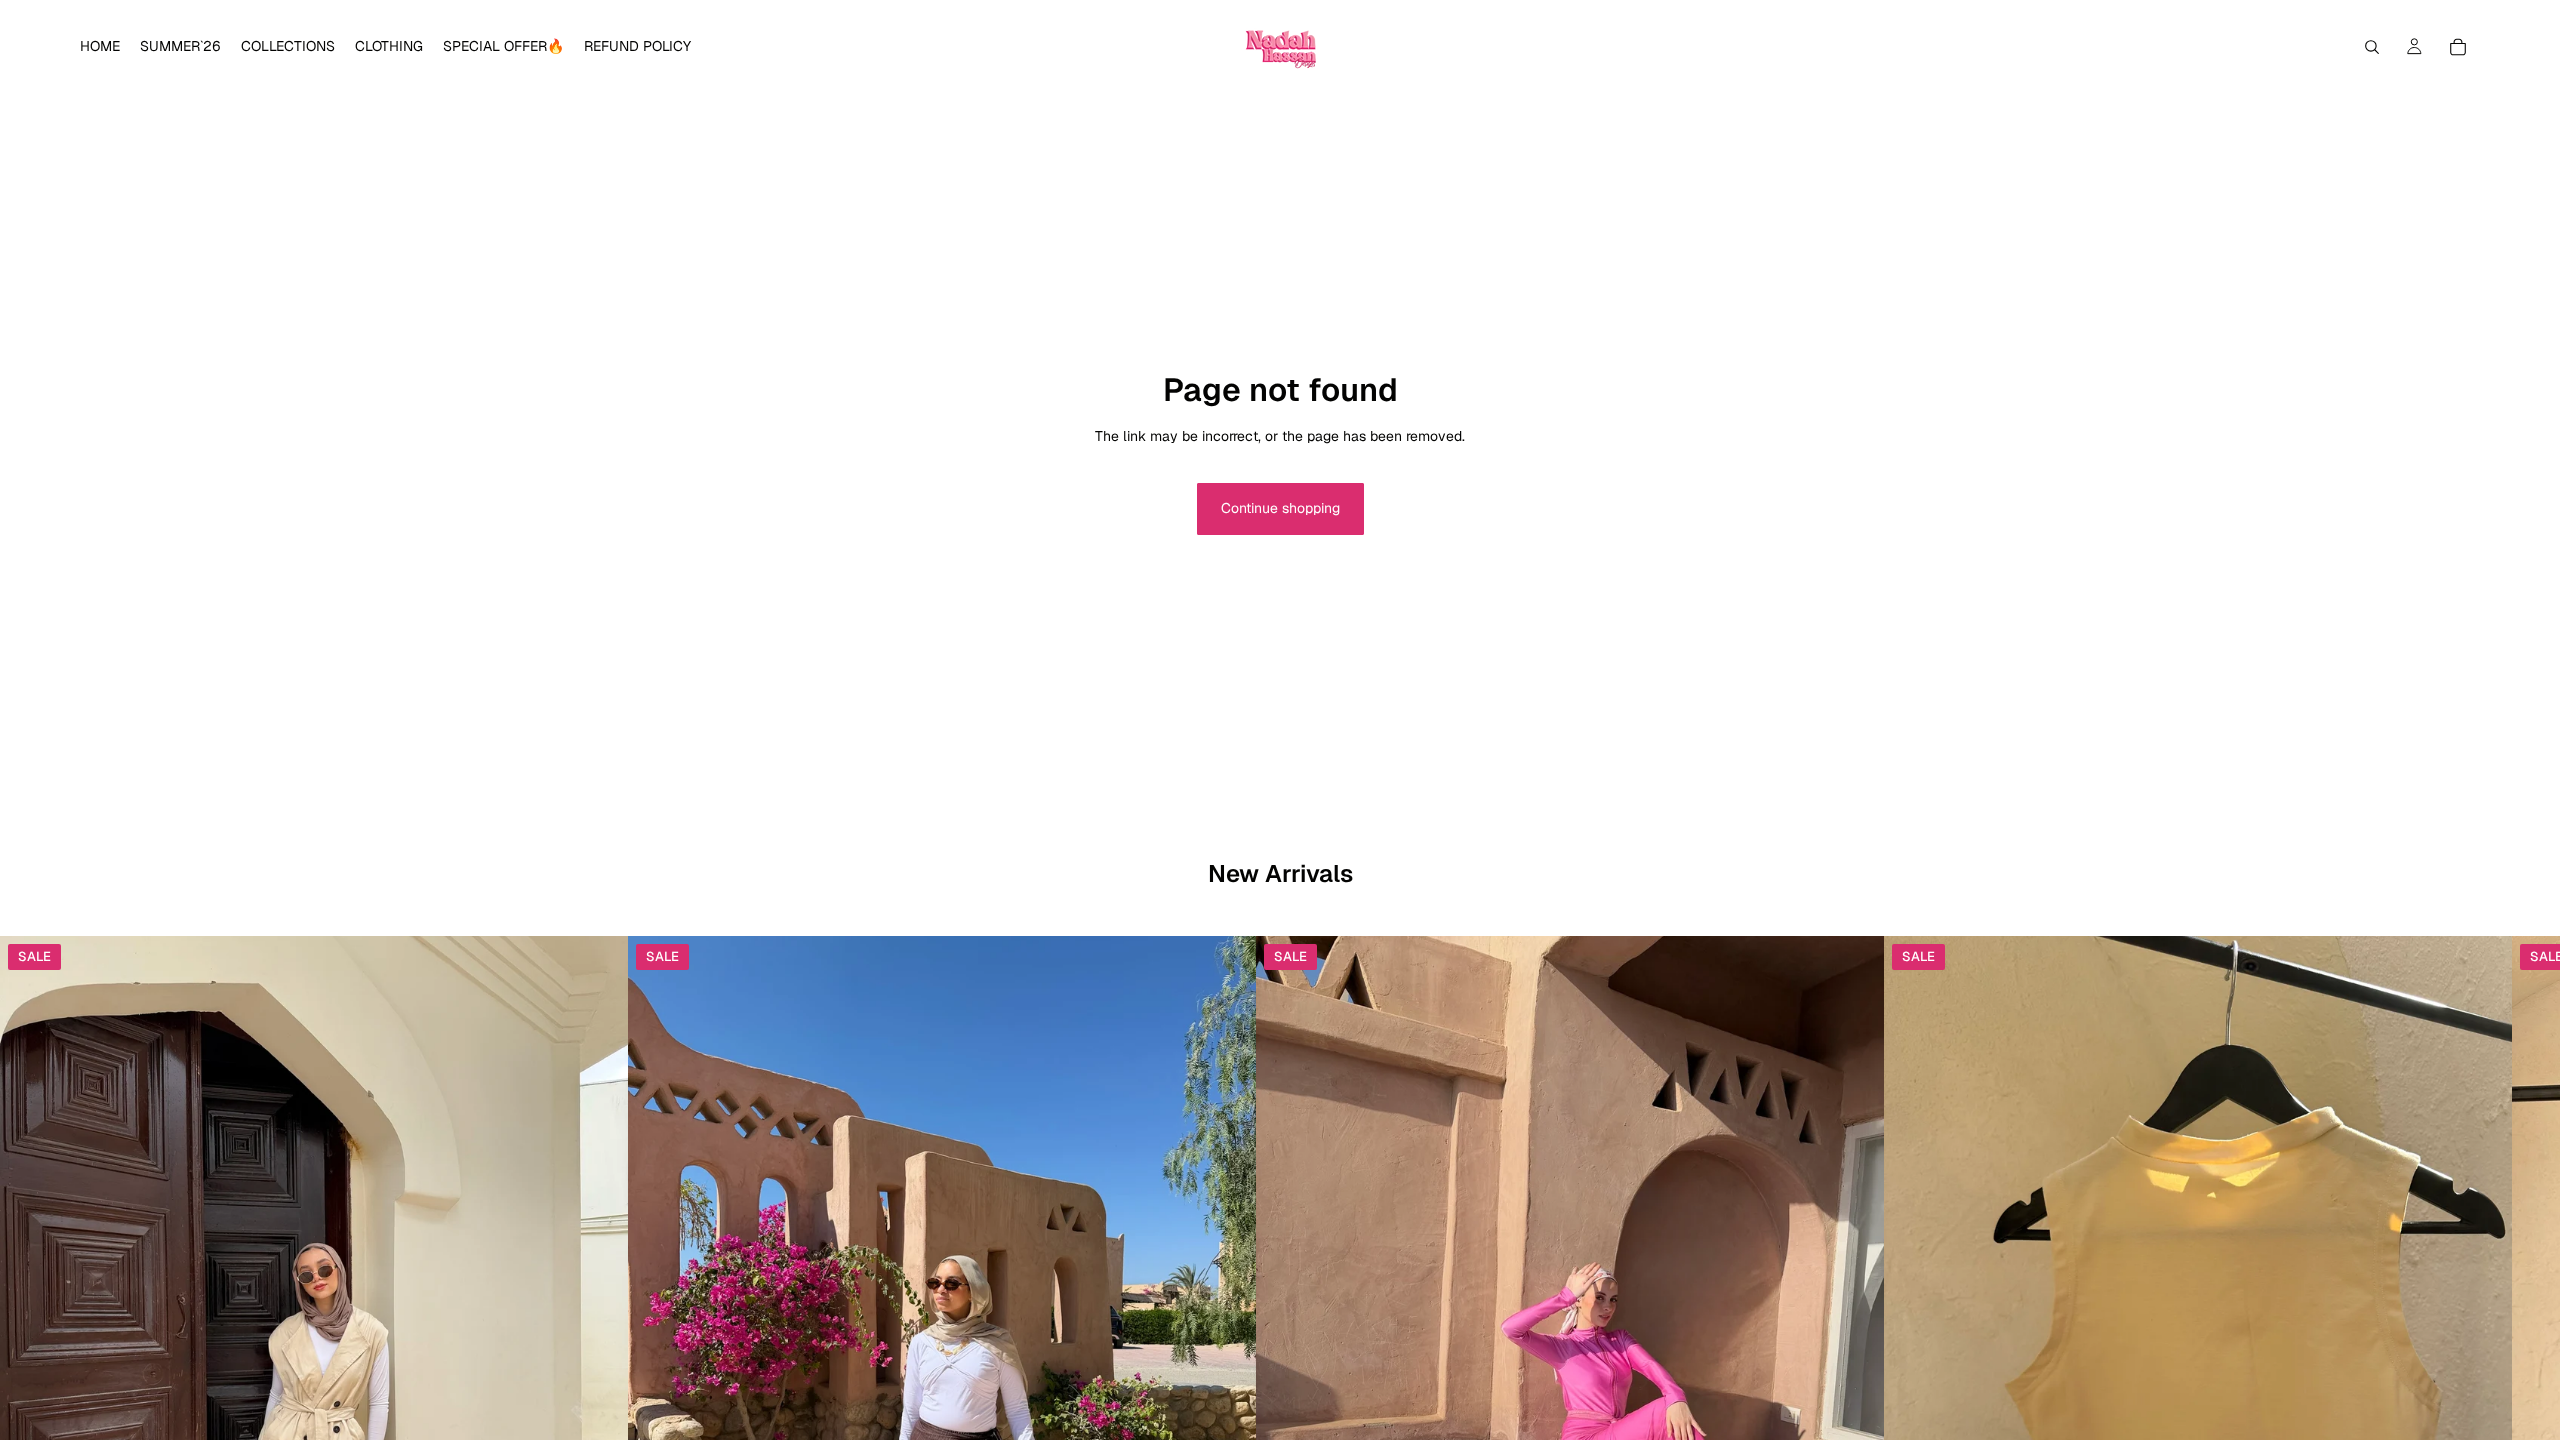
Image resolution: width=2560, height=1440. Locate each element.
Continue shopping (1280, 508)
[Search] (2372, 47)
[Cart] (2458, 47)
